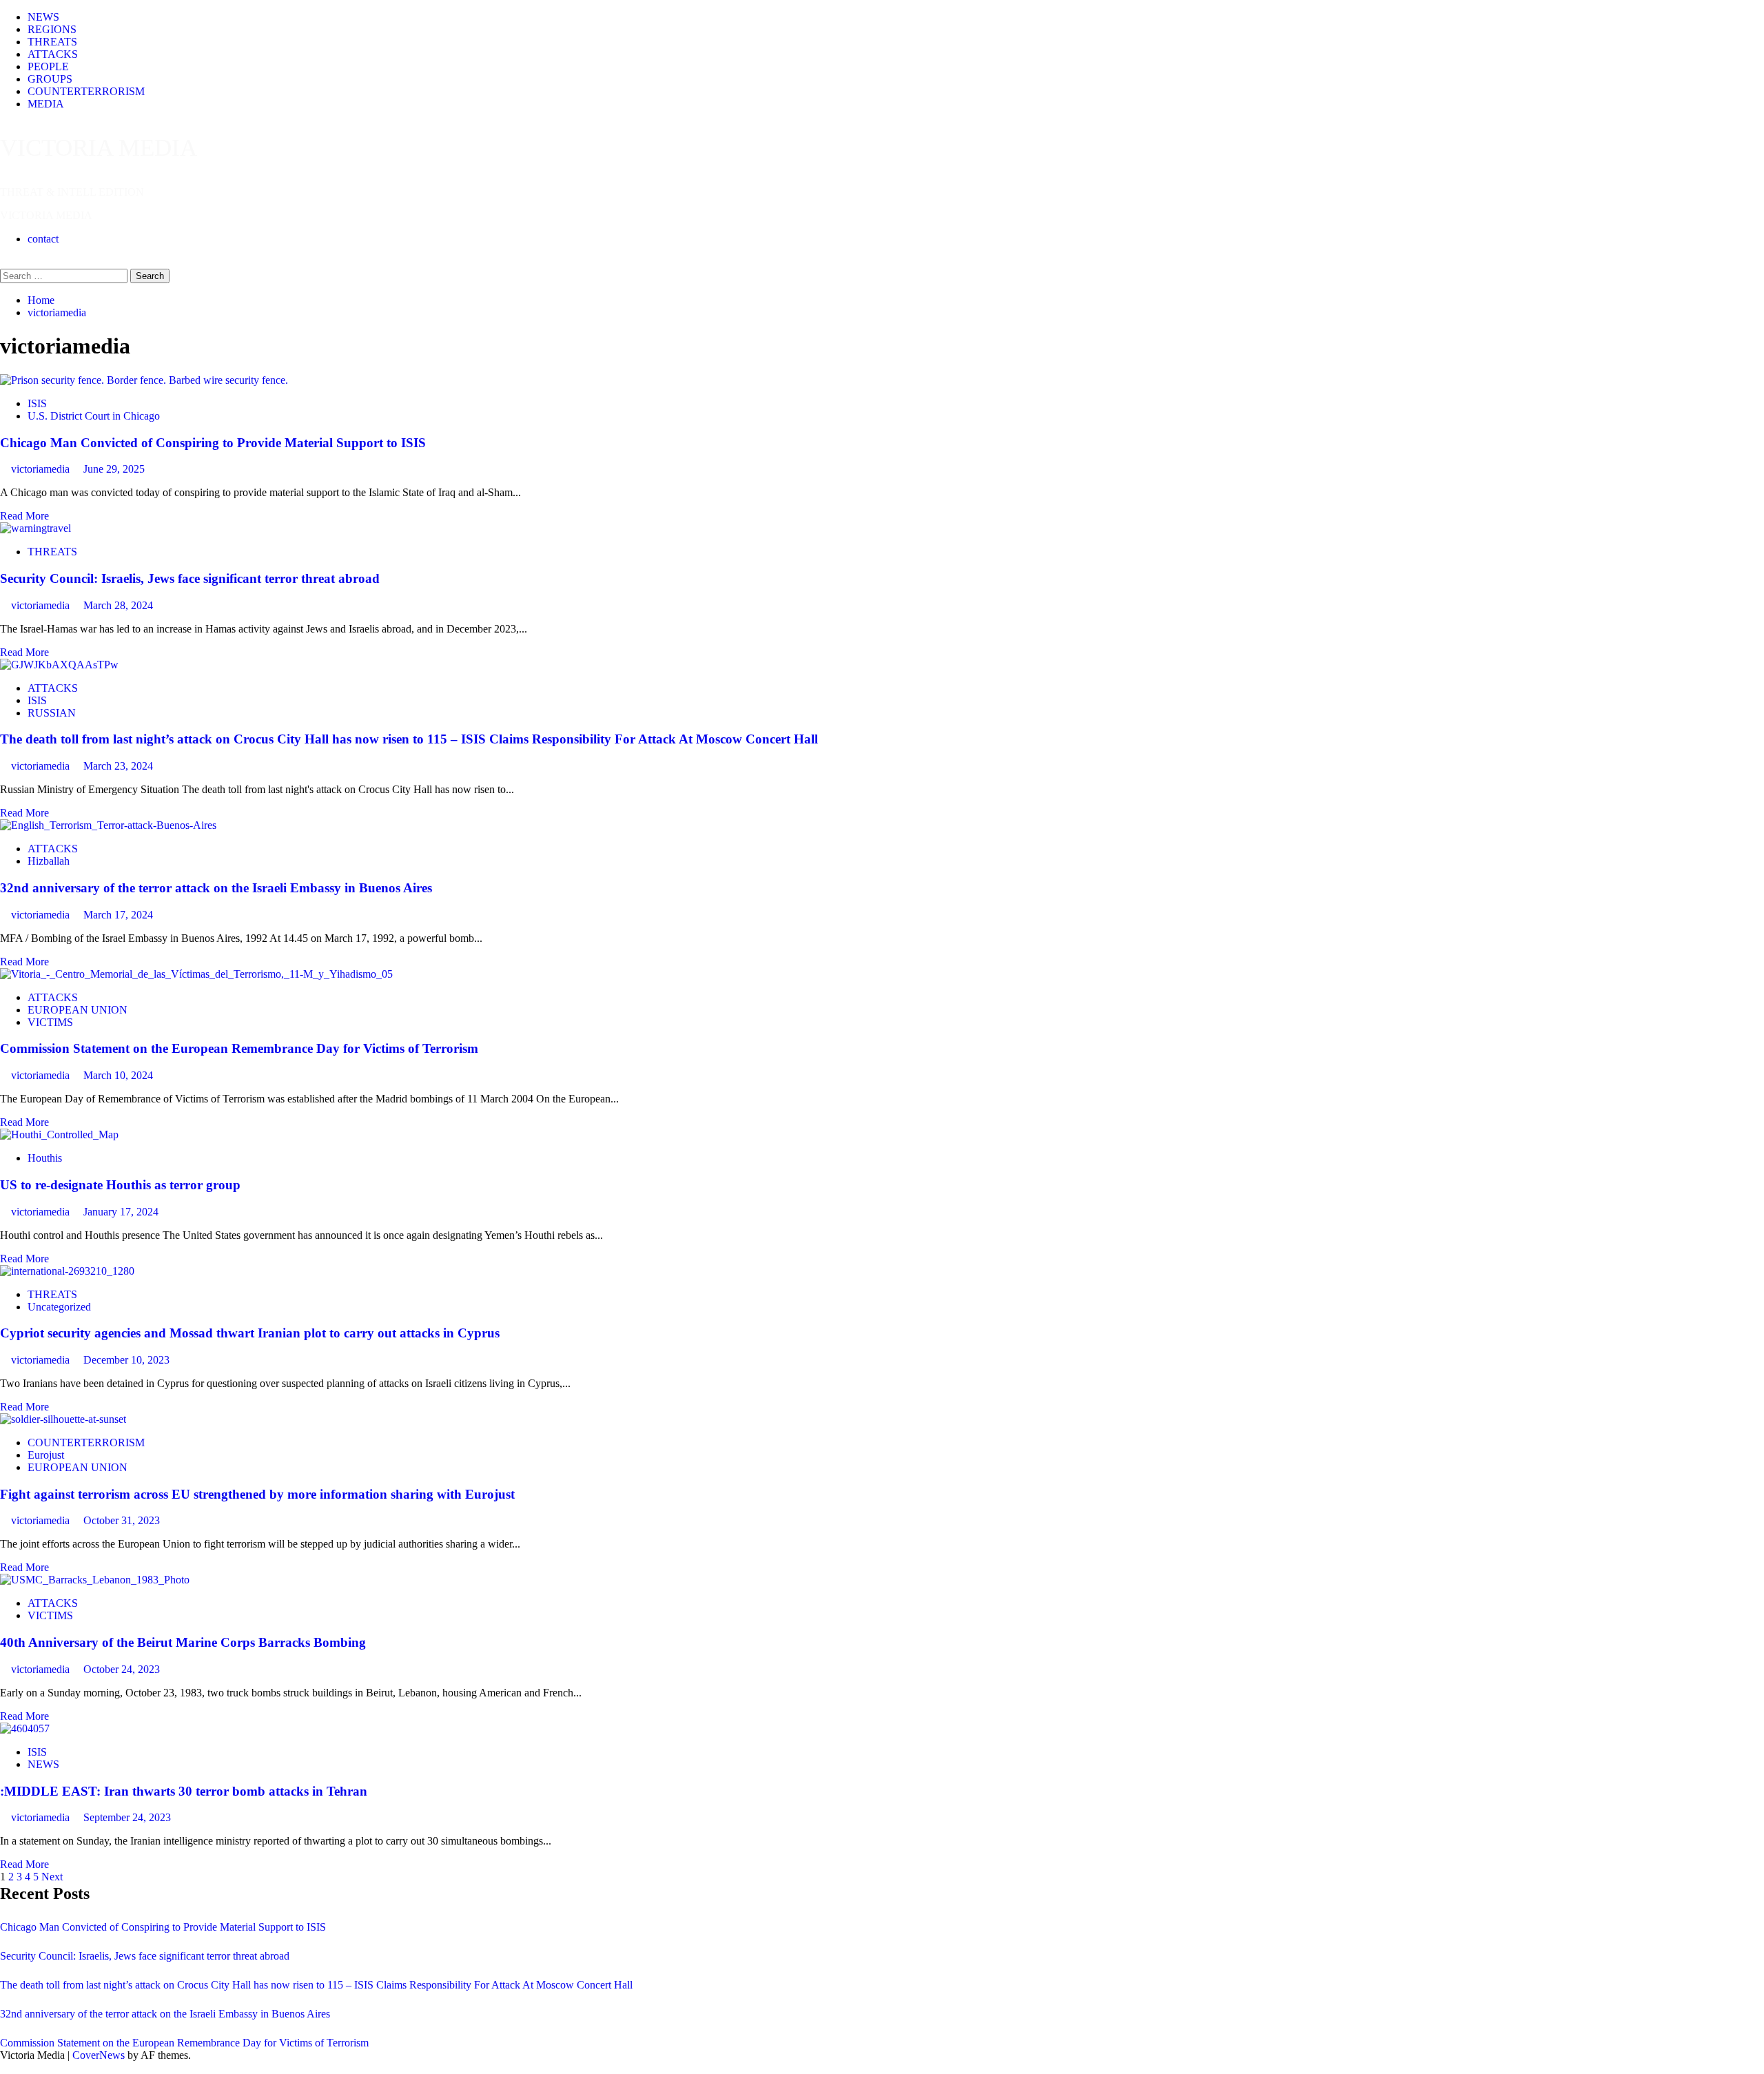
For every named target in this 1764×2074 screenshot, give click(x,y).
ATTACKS (53, 54)
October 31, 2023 (122, 1520)
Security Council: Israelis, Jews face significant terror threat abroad (190, 578)
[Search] (4, 262)
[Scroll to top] (4, 2067)
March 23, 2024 (118, 766)
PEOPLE (48, 66)
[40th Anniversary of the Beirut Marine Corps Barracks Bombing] (95, 1580)
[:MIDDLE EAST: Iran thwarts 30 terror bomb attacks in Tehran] (25, 1728)
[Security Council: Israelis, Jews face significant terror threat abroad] (35, 528)
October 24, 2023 (122, 1669)
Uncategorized (59, 1307)
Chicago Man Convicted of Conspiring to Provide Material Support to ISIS (213, 443)
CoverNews (99, 2055)
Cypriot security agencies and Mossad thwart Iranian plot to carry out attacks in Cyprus (250, 1333)
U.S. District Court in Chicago (94, 416)
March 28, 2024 (118, 605)
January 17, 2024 (121, 1212)
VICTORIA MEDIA (99, 148)
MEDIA (46, 104)
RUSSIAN (52, 713)
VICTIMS (50, 1022)
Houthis (45, 1158)
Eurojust (46, 1455)
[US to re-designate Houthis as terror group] (59, 1134)
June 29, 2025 (114, 469)
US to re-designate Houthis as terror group (120, 1185)
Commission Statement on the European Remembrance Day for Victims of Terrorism (239, 1048)
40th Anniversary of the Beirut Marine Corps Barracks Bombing (183, 1642)
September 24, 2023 (127, 1817)
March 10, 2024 (118, 1075)
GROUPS (50, 79)
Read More (24, 516)
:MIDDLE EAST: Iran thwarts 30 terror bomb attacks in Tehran (184, 1791)
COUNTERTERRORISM (86, 91)
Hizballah (49, 861)
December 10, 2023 (126, 1360)
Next (52, 1877)
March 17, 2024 (118, 915)
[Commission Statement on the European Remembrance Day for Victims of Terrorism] (196, 974)
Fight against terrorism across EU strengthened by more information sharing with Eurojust (257, 1494)
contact (43, 239)
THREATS (52, 42)
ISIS (37, 403)
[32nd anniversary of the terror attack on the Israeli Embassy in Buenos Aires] (108, 825)
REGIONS (52, 29)
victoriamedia (42, 469)
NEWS (43, 17)
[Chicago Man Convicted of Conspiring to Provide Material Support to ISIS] (144, 380)
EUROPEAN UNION (78, 1010)
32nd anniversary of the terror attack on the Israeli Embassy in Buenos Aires (216, 888)
